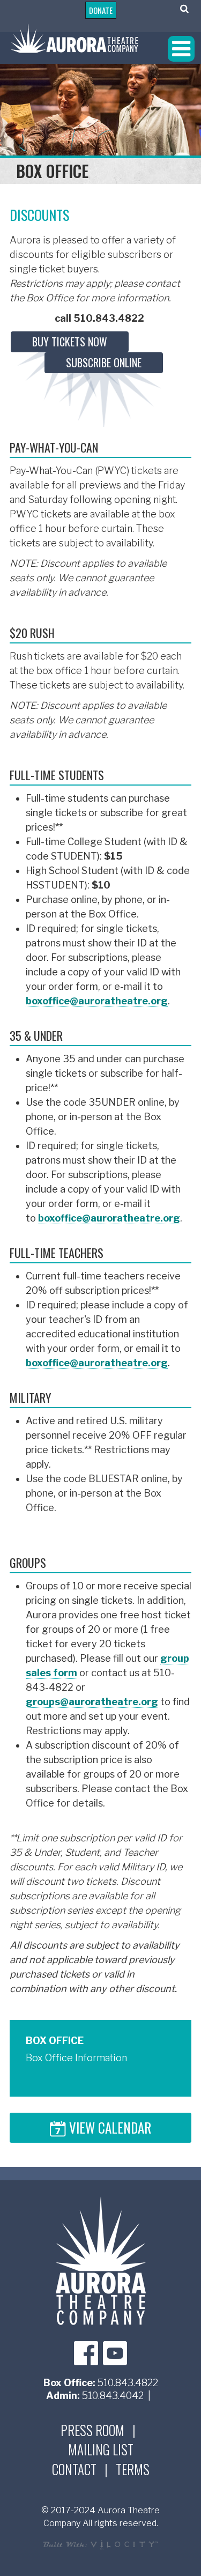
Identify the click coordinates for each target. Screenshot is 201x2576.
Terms (133, 2469)
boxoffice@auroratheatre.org (97, 1001)
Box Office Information (76, 2058)
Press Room (92, 2430)
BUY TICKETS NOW (70, 342)
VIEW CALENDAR (109, 2129)
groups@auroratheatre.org (92, 1702)
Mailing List (101, 2449)
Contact (74, 2469)
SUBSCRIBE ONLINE (104, 362)
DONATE (101, 10)
